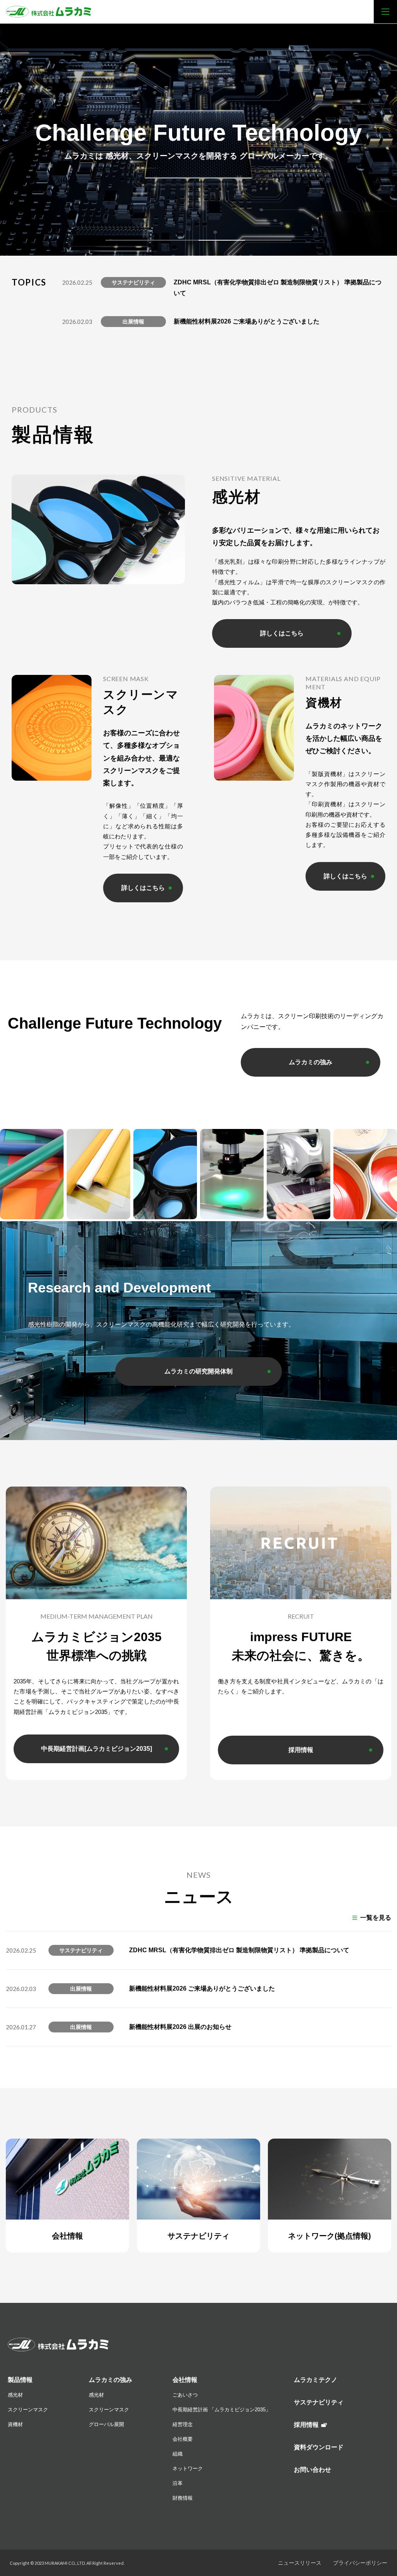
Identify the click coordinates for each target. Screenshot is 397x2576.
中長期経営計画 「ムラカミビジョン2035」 (222, 2410)
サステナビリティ (319, 2402)
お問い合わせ (312, 2470)
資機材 (15, 2424)
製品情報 (20, 2380)
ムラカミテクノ (316, 2380)
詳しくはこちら (282, 633)
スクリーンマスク (28, 2410)
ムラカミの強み (311, 1062)
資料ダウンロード (319, 2447)
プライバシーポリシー (360, 2563)
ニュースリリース (300, 2563)
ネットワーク (188, 2468)
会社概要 (183, 2439)
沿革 (178, 2483)
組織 (178, 2454)
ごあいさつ (185, 2395)
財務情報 (183, 2498)
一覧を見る (376, 1918)
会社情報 (185, 2380)
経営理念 (183, 2424)
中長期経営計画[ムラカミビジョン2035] (97, 1749)
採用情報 (301, 1750)
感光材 (15, 2395)
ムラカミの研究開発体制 (198, 1371)
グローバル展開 (106, 2424)
